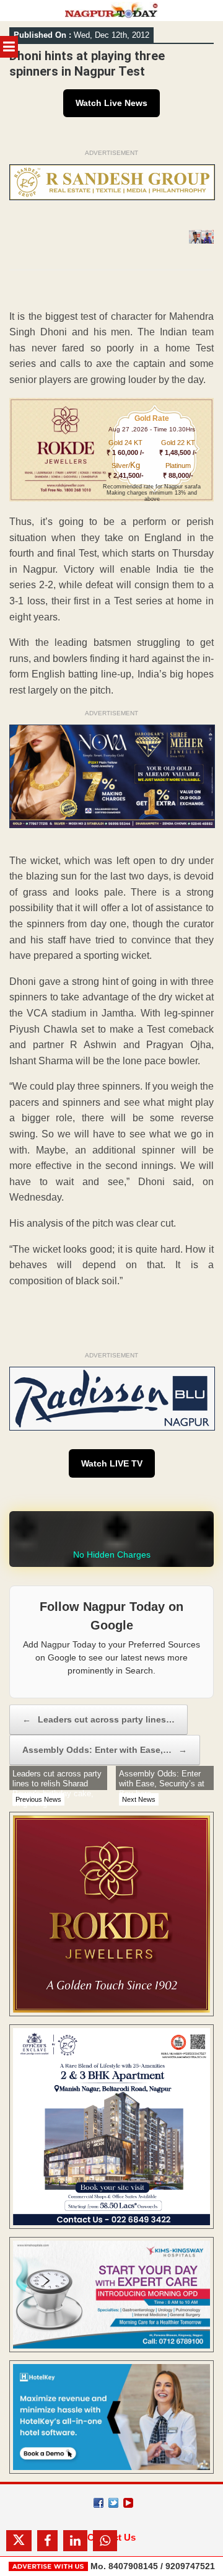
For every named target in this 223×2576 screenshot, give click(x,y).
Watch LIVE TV (112, 1463)
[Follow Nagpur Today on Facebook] (98, 2503)
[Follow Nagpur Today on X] (113, 2503)
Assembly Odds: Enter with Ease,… (105, 1750)
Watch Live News (111, 103)
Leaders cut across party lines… (98, 1719)
